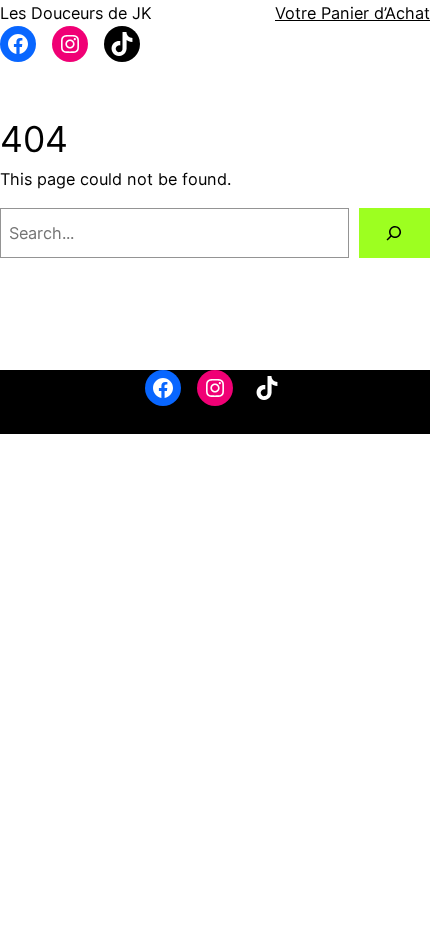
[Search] (394, 233)
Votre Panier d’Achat (352, 13)
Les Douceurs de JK (76, 13)
